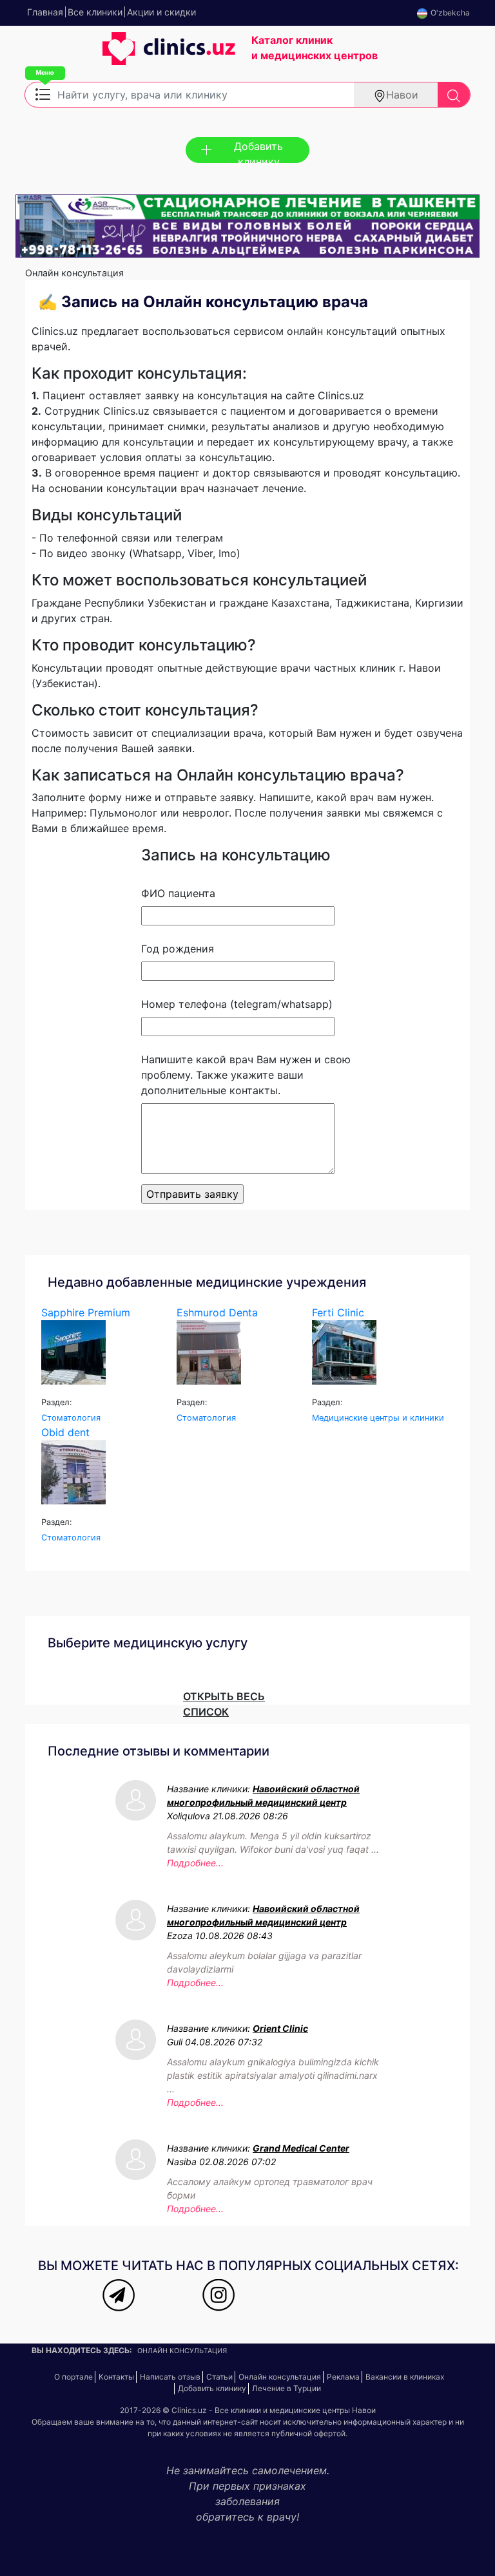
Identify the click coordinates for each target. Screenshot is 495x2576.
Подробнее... (195, 1863)
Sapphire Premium (86, 1312)
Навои (402, 95)
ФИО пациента (178, 893)
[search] (454, 95)
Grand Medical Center (301, 2148)
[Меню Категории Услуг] (43, 93)
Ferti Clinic (338, 1312)
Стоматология (71, 1418)
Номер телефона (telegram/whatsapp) (237, 1004)
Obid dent (65, 1432)
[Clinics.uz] (130, 55)
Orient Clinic (280, 2028)
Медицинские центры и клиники (378, 1418)
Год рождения (178, 949)
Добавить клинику (258, 151)
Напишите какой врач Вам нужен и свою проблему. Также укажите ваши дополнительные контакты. (246, 1075)
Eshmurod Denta (217, 1312)
